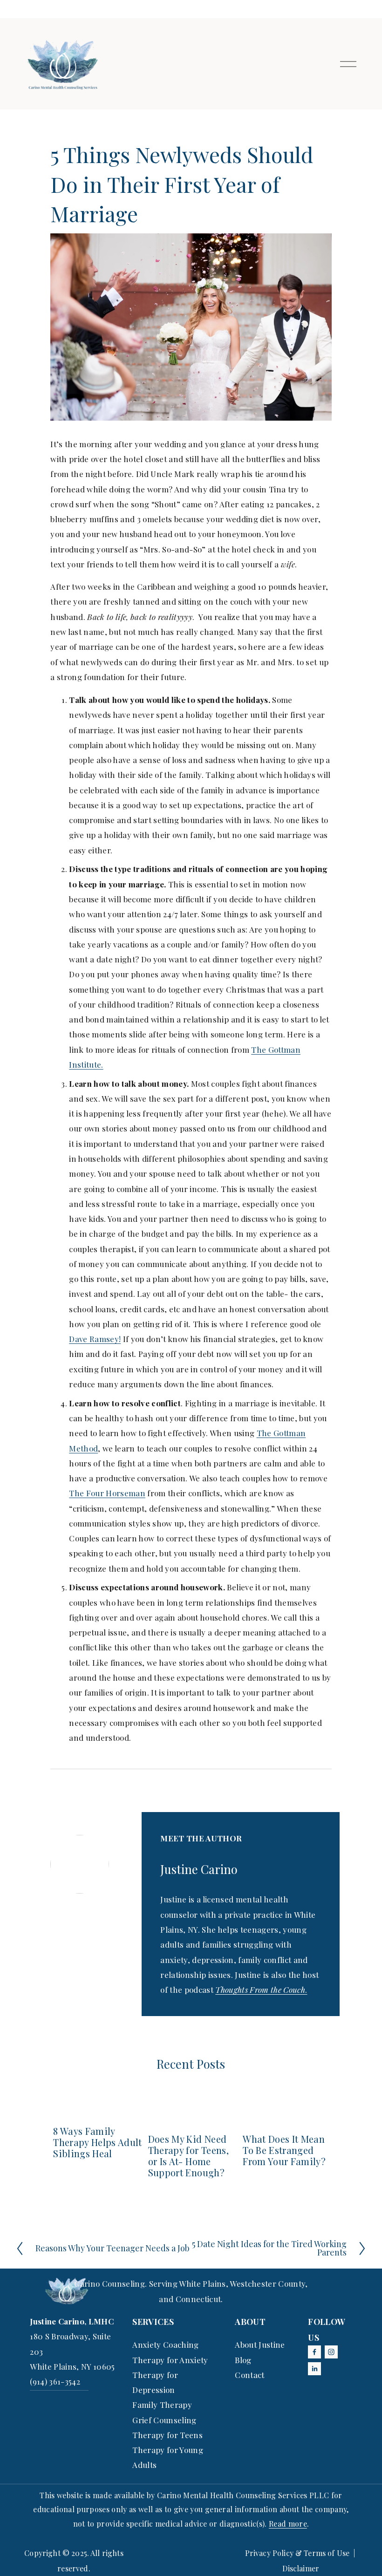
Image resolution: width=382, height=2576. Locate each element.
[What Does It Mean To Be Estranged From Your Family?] (287, 2115)
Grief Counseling (164, 2420)
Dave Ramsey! (95, 1339)
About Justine (260, 2344)
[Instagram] (331, 2352)
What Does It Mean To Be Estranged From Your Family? (284, 2150)
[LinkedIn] (314, 2369)
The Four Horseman (107, 1493)
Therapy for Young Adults (168, 2457)
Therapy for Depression (155, 2382)
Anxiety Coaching (165, 2344)
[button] (316, 2092)
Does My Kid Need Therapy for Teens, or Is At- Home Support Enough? (188, 2156)
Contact (249, 2375)
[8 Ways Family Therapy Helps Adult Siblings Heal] (98, 2111)
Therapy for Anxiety (170, 2360)
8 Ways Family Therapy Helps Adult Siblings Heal (97, 2142)
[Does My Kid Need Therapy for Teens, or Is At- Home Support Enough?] (193, 2115)
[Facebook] (314, 2352)
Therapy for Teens (167, 2435)
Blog (243, 2360)
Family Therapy (162, 2405)
